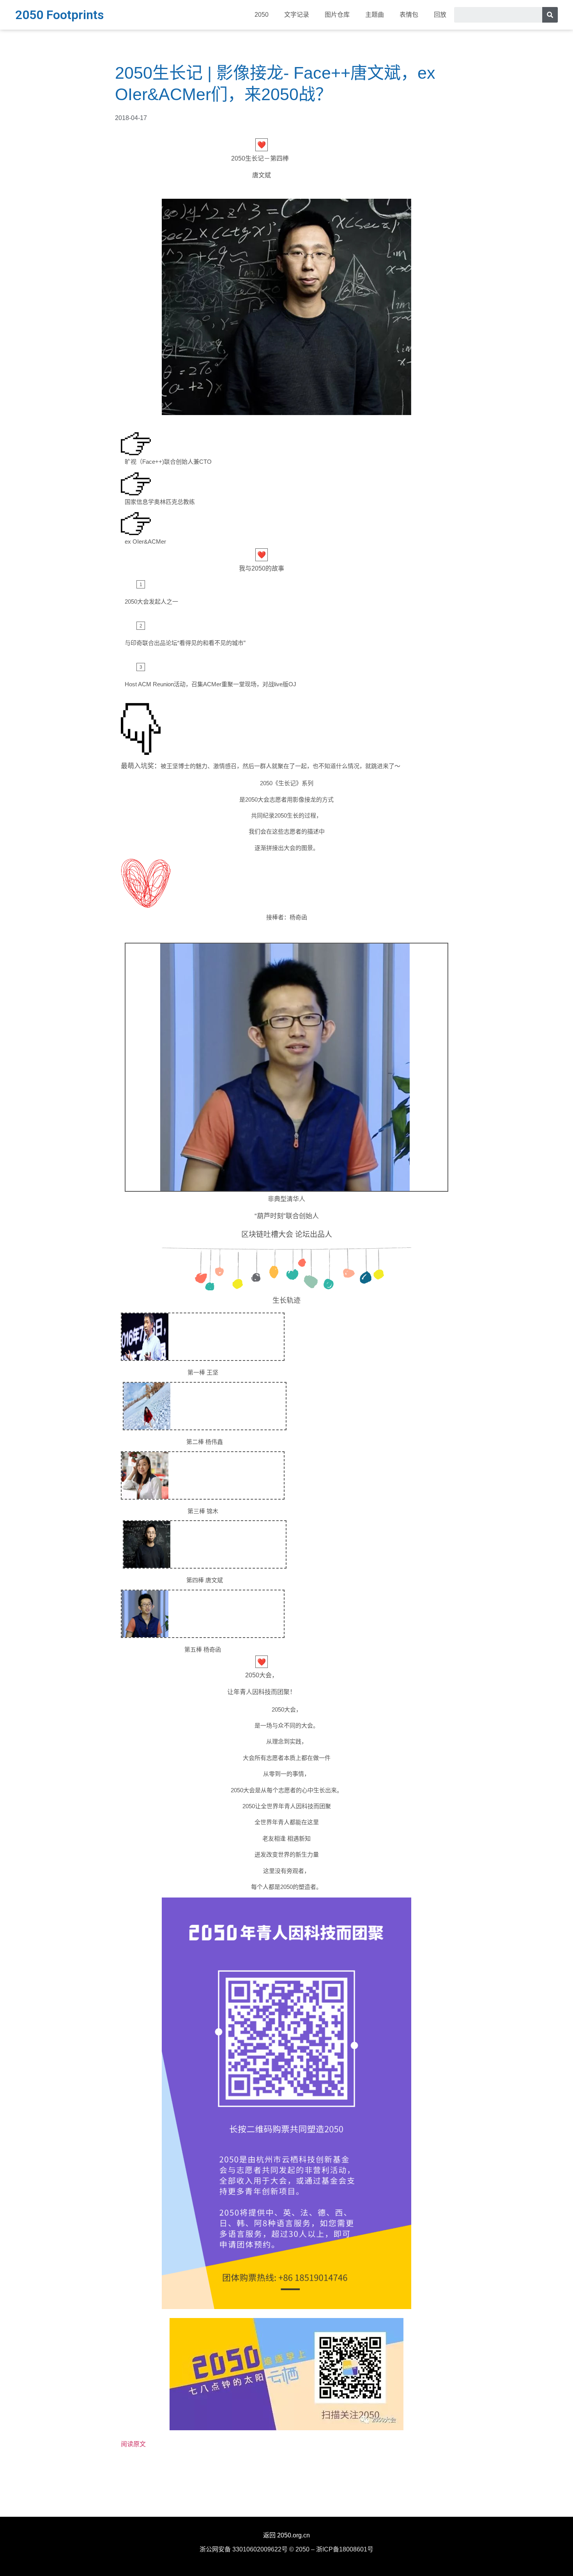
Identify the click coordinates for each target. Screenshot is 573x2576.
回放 (440, 15)
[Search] (550, 15)
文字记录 (297, 15)
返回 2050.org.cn (286, 2535)
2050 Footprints (59, 15)
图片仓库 (337, 15)
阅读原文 (133, 2444)
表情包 (409, 15)
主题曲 (375, 15)
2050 (262, 15)
